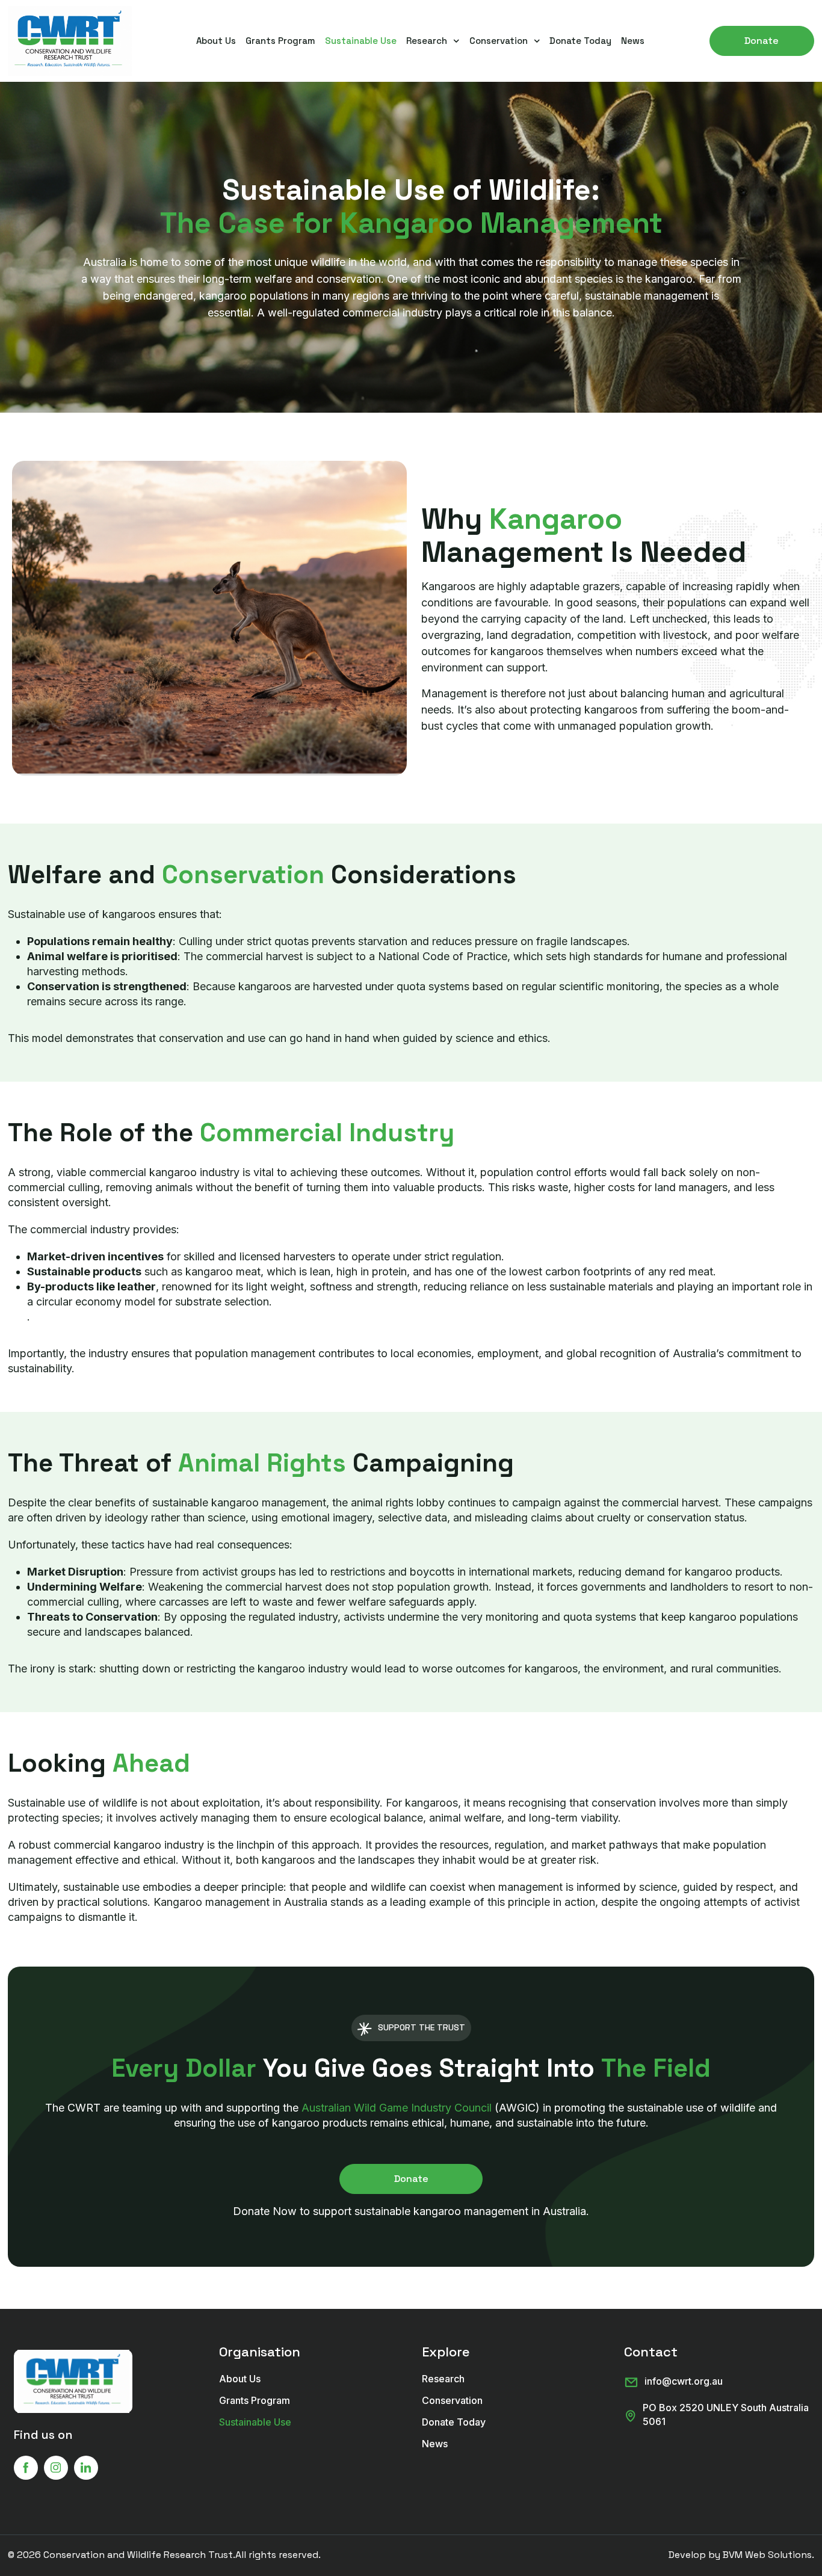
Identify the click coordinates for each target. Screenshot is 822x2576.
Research (427, 41)
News (633, 41)
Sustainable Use (361, 41)
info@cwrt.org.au (684, 2381)
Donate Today (580, 41)
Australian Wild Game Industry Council (397, 2108)
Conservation (499, 41)
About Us (216, 41)
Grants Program (280, 41)
